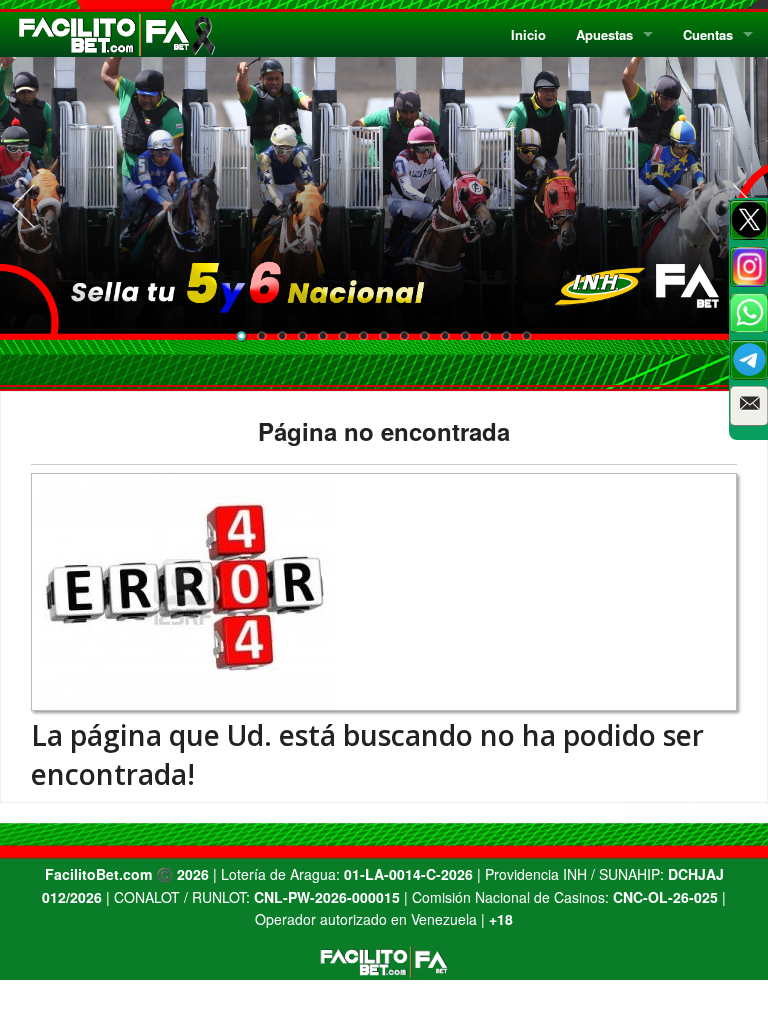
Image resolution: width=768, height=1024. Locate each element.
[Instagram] (749, 267)
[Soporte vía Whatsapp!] (749, 313)
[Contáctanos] (749, 406)
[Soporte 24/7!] (749, 360)
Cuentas (708, 34)
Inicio (528, 34)
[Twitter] (749, 220)
